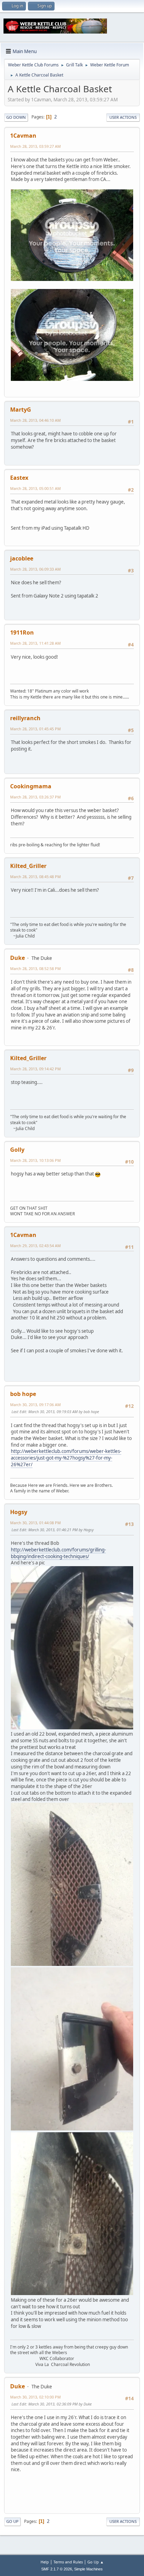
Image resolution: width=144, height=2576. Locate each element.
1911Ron (22, 632)
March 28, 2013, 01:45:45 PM (35, 729)
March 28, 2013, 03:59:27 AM (35, 146)
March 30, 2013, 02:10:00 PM (35, 2397)
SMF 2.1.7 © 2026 (57, 2569)
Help (45, 2562)
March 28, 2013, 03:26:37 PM (35, 797)
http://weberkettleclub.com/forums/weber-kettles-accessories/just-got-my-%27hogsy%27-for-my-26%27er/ (66, 1458)
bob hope (23, 1394)
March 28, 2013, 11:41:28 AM (35, 643)
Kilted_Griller (28, 866)
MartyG (21, 410)
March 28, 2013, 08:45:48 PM (35, 877)
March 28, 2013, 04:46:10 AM (35, 420)
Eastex (19, 478)
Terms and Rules (68, 2562)
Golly (17, 1150)
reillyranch (25, 718)
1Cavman (23, 136)
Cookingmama (31, 786)
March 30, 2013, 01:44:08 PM (35, 1523)
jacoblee (22, 558)
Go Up (12, 2521)
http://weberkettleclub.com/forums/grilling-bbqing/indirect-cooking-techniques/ (58, 1553)
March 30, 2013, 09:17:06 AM (35, 1405)
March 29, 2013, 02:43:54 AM (35, 1246)
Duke (17, 958)
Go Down (16, 117)
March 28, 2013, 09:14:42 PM (35, 1069)
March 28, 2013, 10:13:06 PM (35, 1160)
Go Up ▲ (96, 2562)
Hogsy (19, 1512)
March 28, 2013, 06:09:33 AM (35, 569)
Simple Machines (88, 2569)
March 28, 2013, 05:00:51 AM (35, 488)
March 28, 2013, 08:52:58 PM (35, 968)
